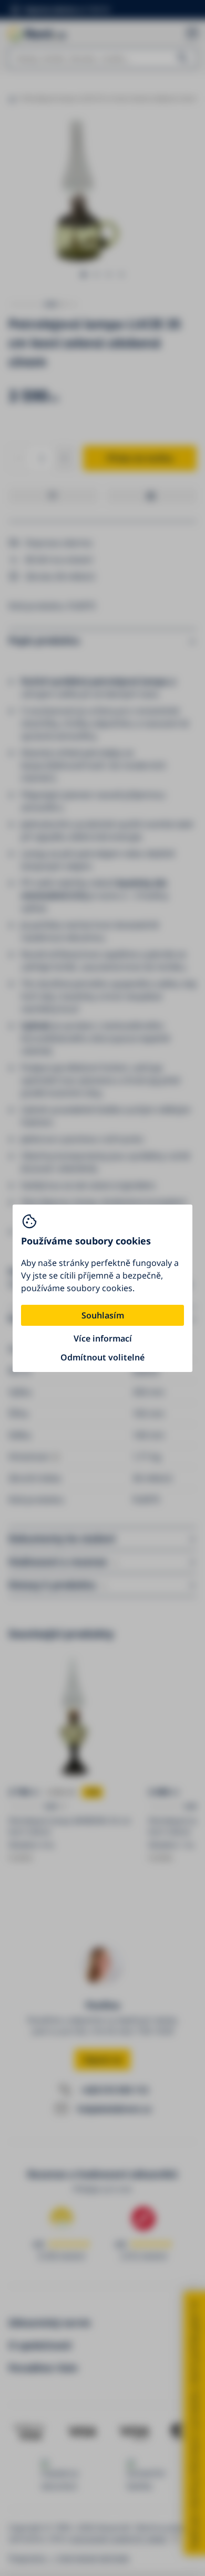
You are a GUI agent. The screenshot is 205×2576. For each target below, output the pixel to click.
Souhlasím (103, 1315)
